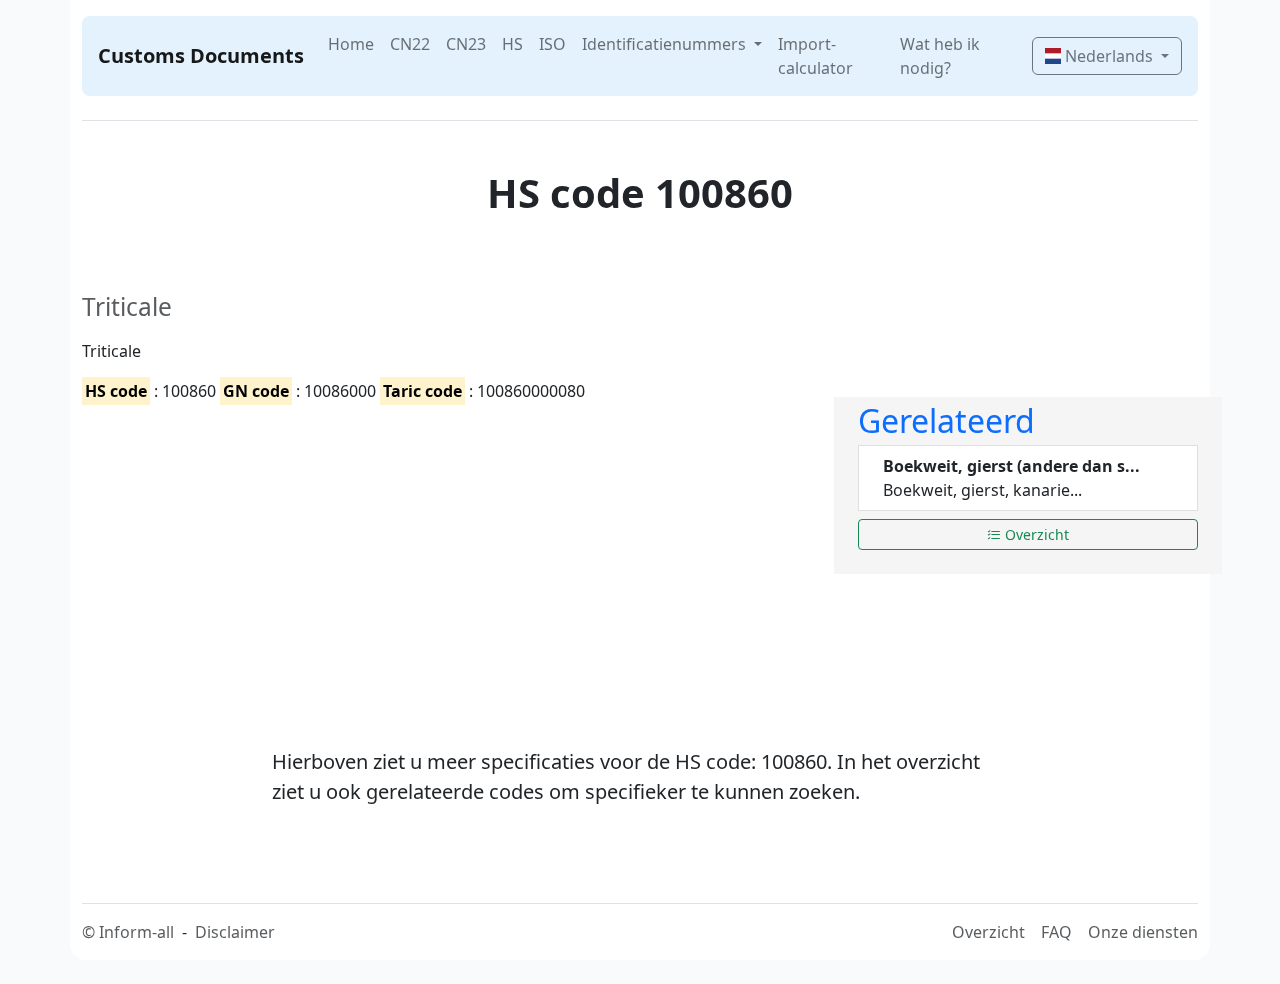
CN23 (466, 44)
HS (512, 44)
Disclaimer (235, 932)
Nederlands (1109, 56)
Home (351, 44)
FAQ (1056, 932)
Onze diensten (1143, 932)
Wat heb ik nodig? (940, 56)
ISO (552, 44)
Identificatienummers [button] (666, 44)
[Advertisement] (446, 559)
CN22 (410, 44)
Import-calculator (815, 56)
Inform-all (136, 932)
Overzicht (1035, 534)
